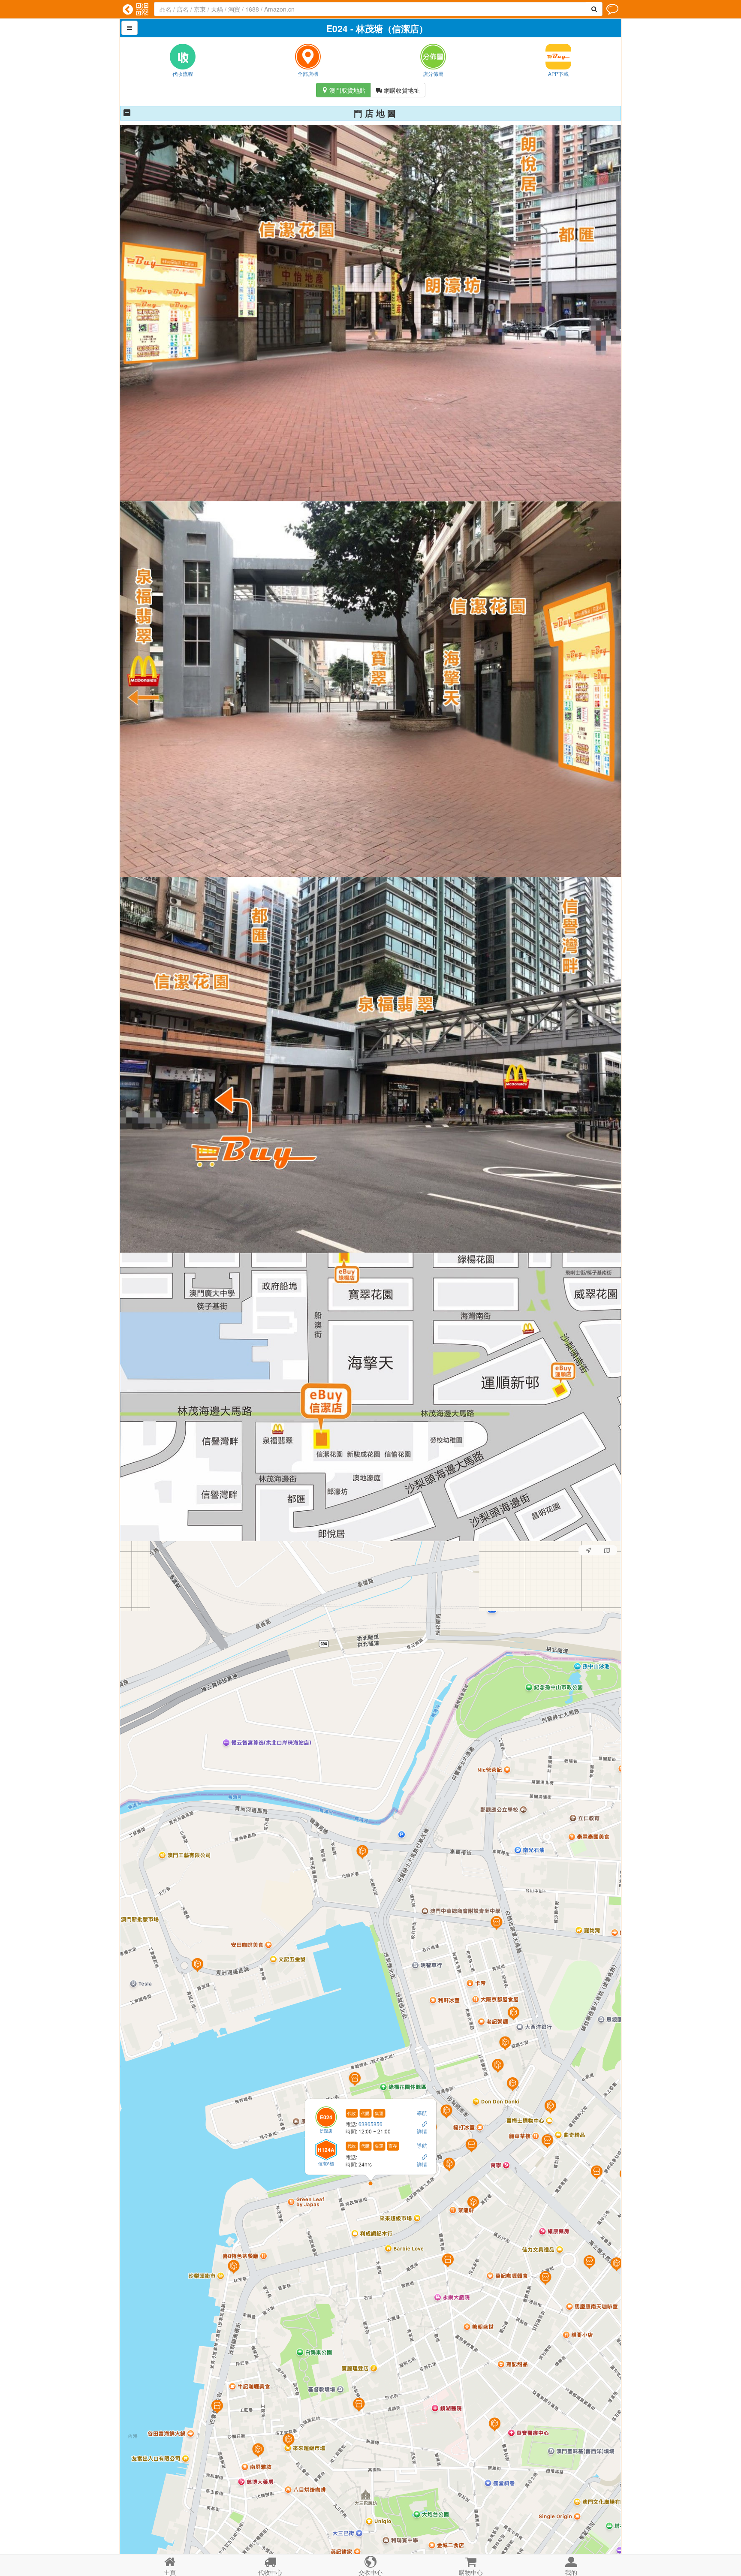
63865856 (371, 2123)
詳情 (422, 2131)
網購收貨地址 (398, 90)
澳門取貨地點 (343, 90)
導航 (422, 2112)
